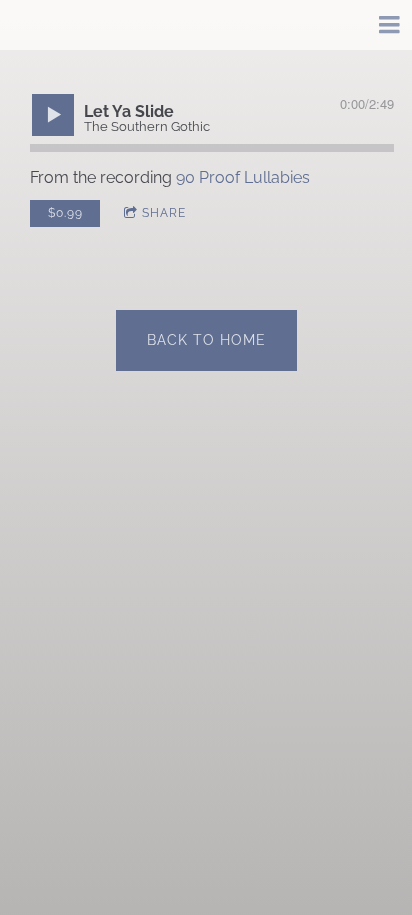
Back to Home (206, 340)
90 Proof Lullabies (243, 177)
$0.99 (65, 213)
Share (164, 213)
